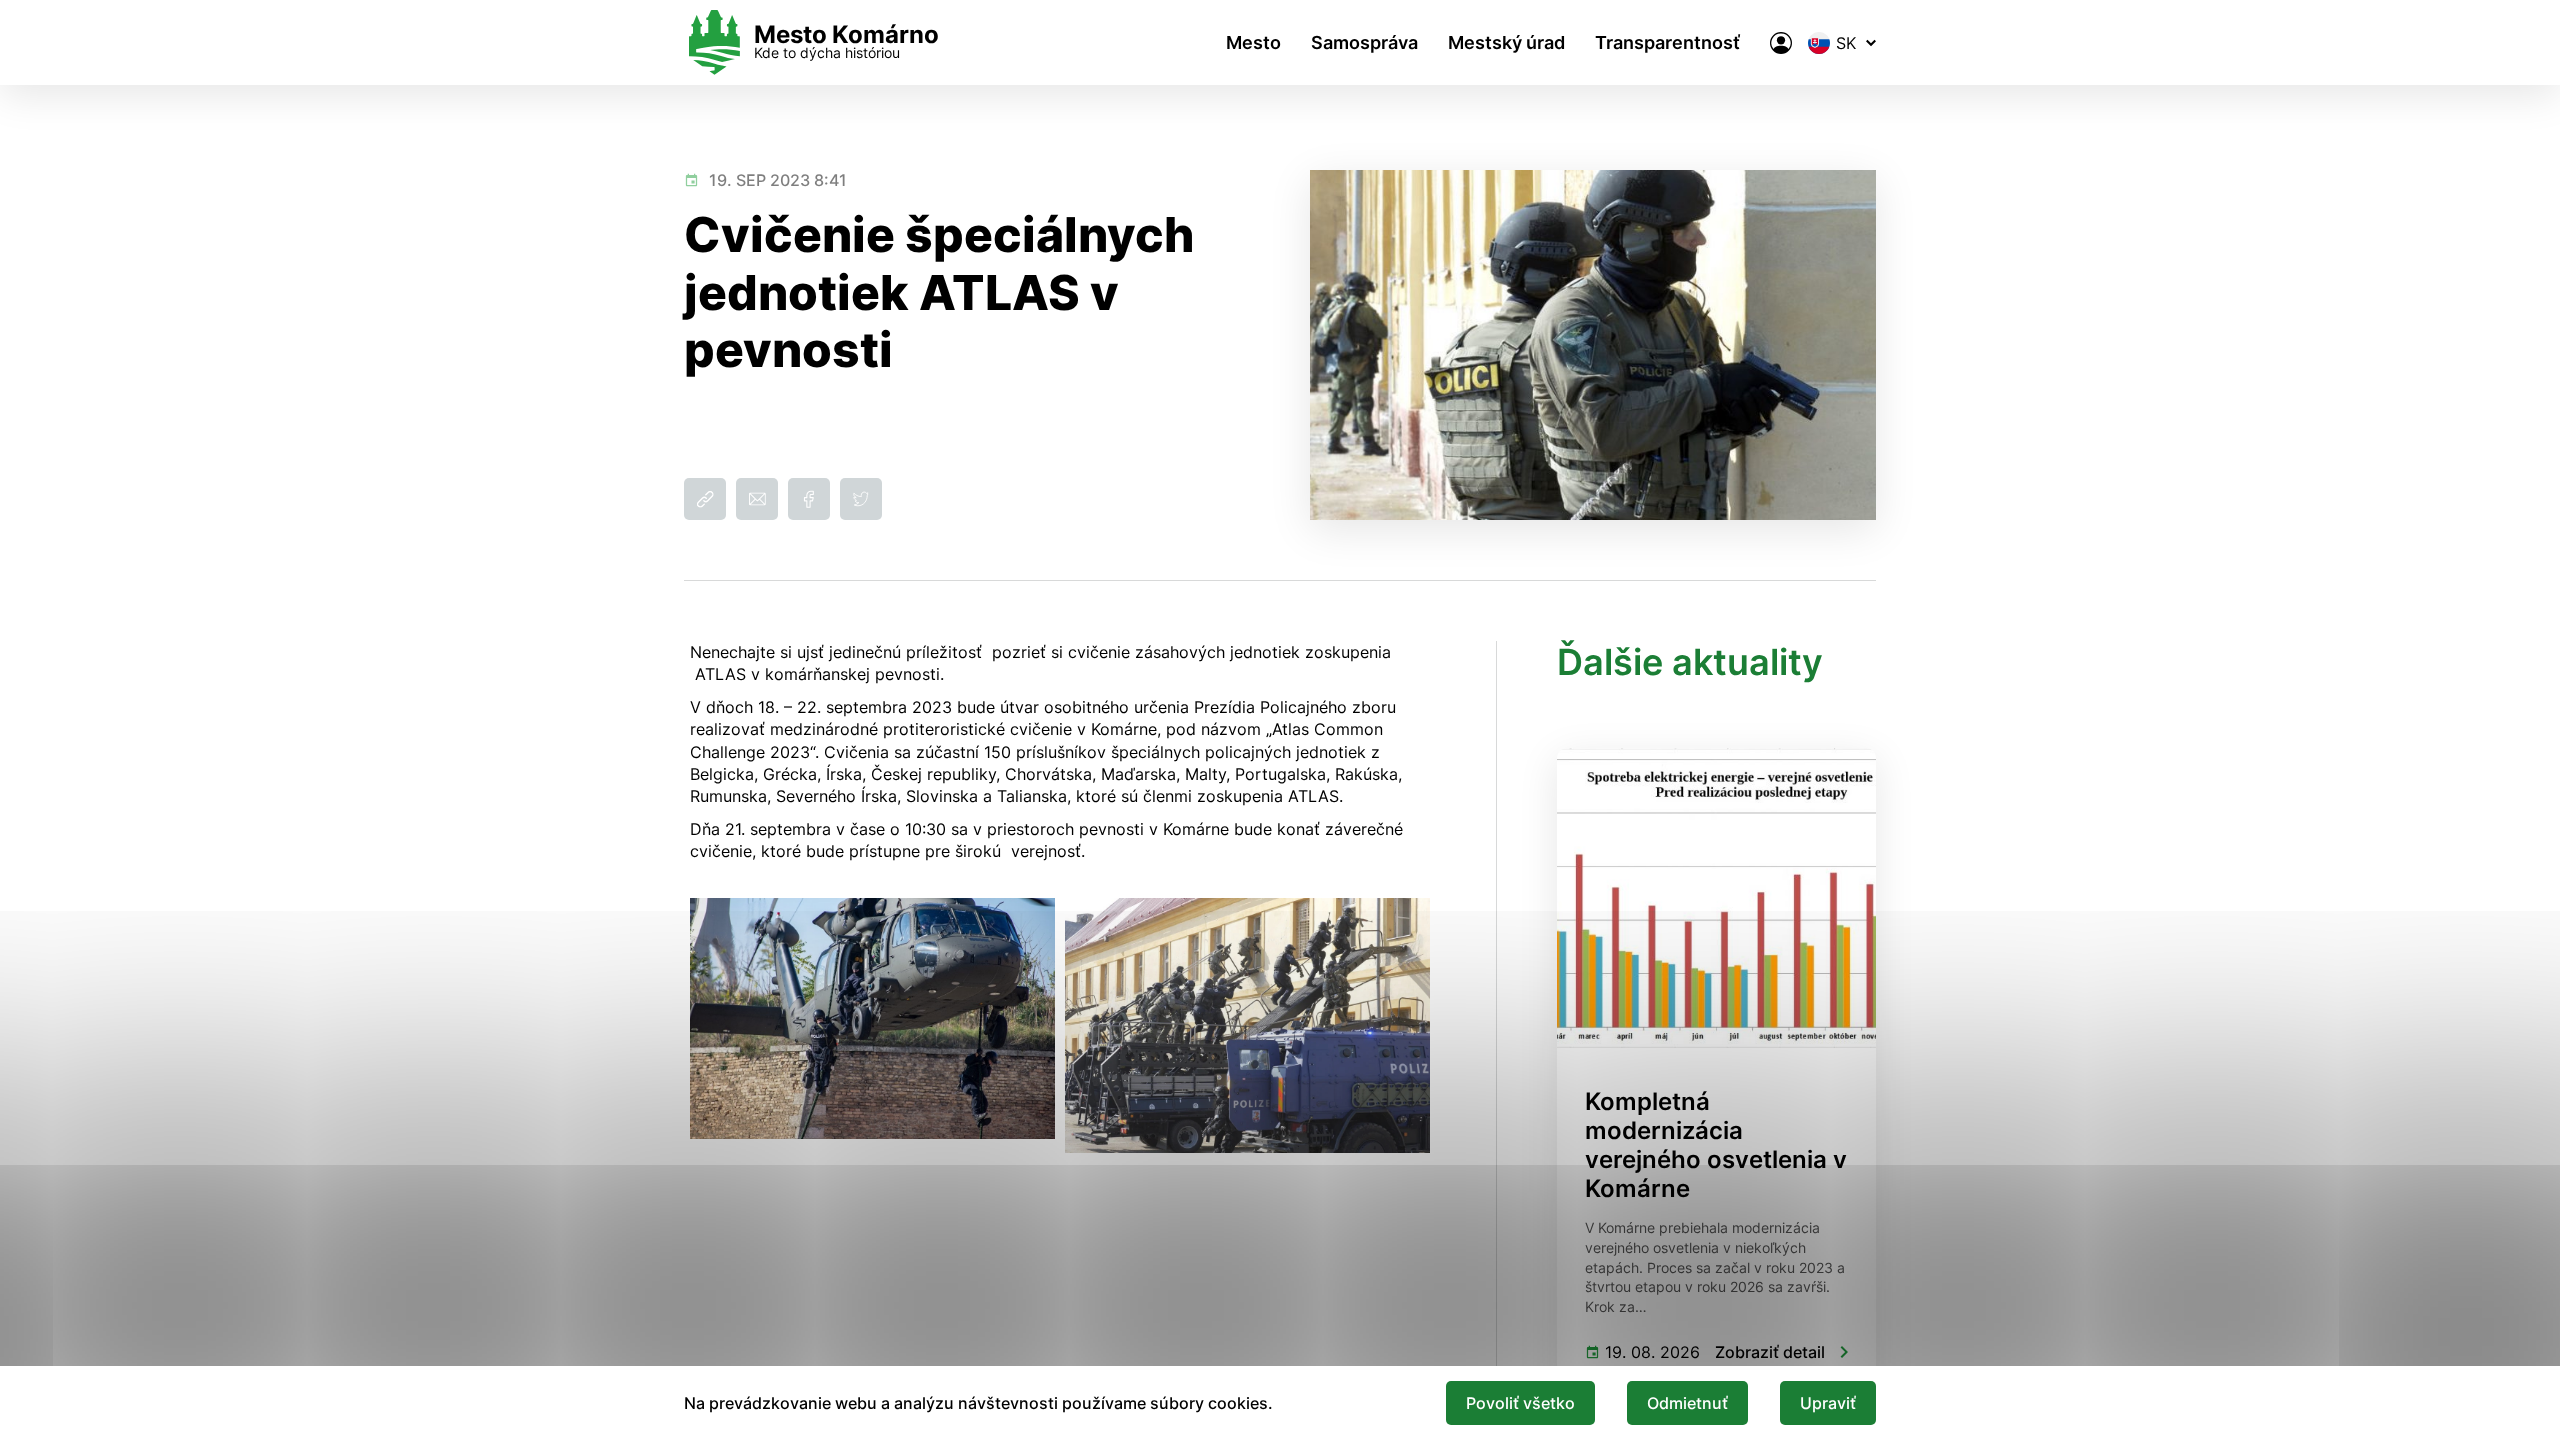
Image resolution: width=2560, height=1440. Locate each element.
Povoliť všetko (1520, 1403)
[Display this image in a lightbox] (872, 1018)
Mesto (1253, 42)
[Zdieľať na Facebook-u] (809, 499)
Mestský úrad (1506, 42)
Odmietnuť (1687, 1403)
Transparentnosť (1667, 42)
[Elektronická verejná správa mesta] (1781, 43)
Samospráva (1364, 42)
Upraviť (1828, 1403)
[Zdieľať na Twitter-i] (861, 499)
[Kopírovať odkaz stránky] (705, 499)
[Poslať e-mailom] (757, 499)
